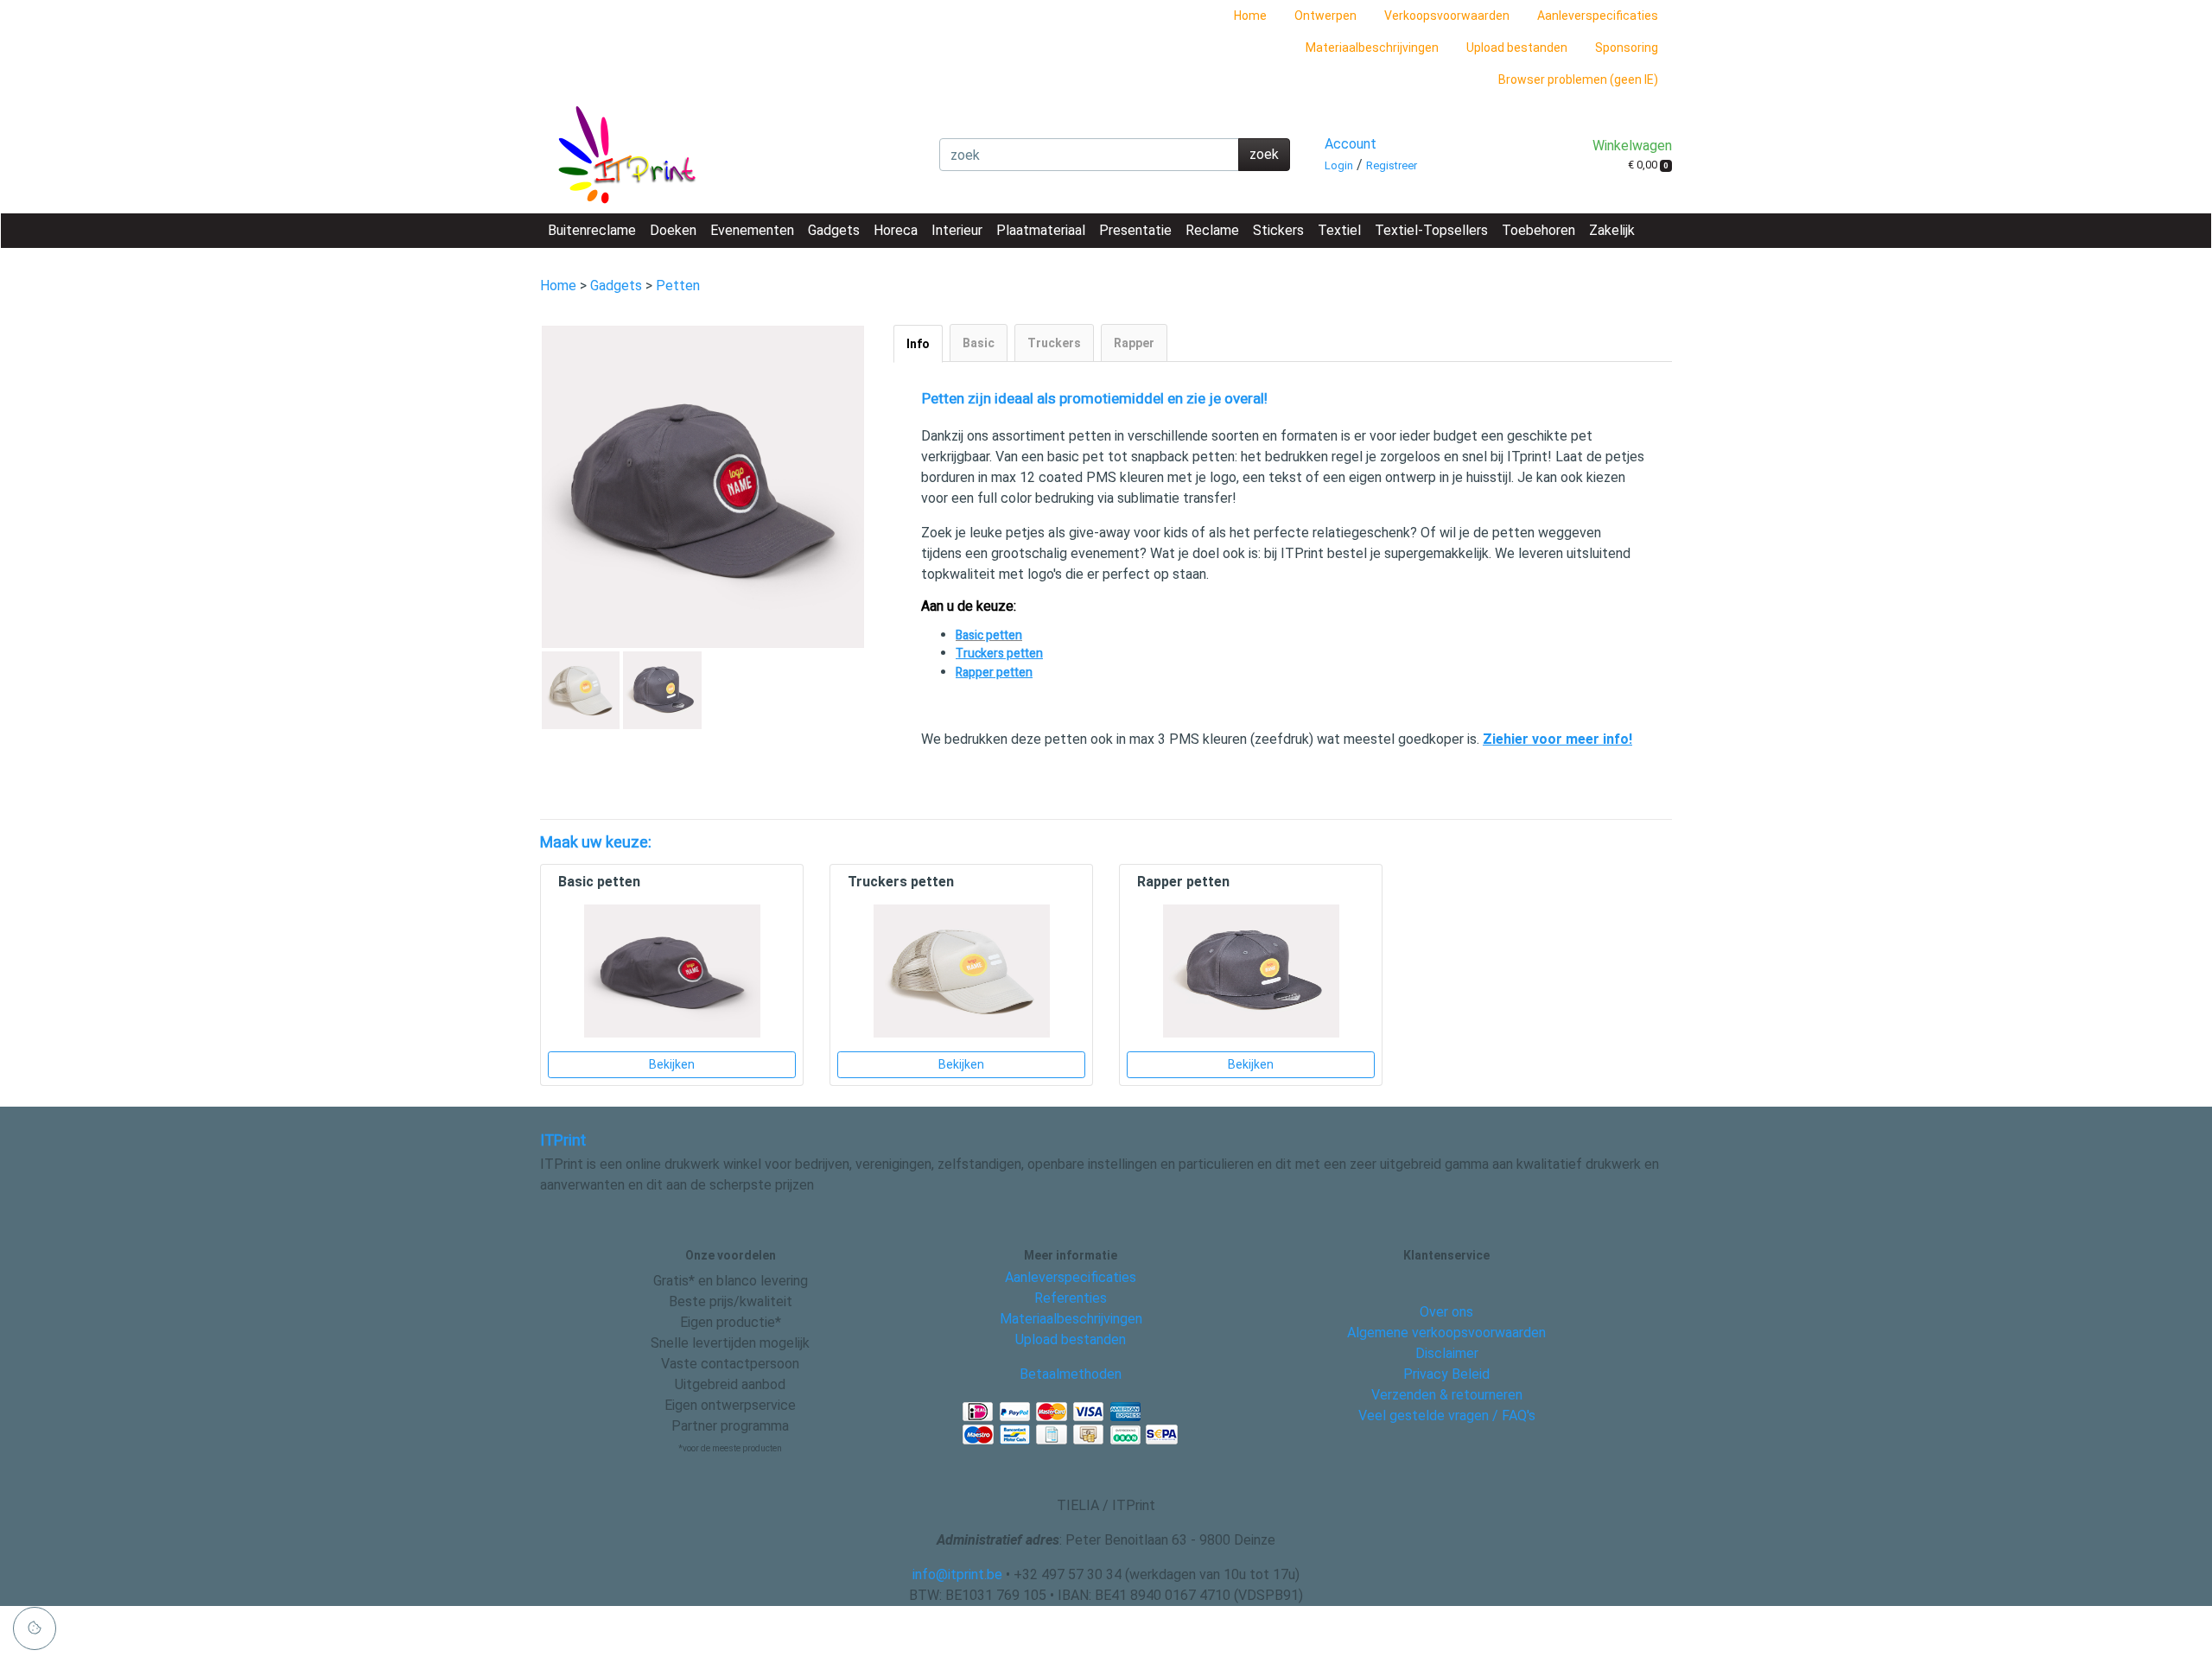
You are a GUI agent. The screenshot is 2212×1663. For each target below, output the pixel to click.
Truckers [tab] (1054, 343)
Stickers (1278, 230)
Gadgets (834, 230)
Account (1351, 144)
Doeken (673, 230)
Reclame (1212, 230)
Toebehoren (1538, 230)
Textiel (1339, 230)
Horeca (896, 230)
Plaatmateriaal (1041, 230)
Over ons (1446, 1312)
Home (1250, 16)
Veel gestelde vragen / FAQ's (1447, 1415)
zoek (1264, 154)
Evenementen (752, 230)
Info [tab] (918, 344)
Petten (678, 286)
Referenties (1071, 1298)
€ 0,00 (1648, 165)
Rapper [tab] (1134, 343)
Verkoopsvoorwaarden (1447, 16)
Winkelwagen (1632, 146)
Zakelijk (1612, 230)
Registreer (1392, 165)
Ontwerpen (1325, 16)
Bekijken (672, 1064)
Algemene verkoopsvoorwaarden (1446, 1333)
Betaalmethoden (1071, 1374)
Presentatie (1135, 230)
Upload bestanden (1517, 48)
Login (1339, 165)
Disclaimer (1447, 1353)
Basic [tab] (979, 343)
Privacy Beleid (1446, 1374)
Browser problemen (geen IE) (1578, 79)
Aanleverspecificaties (1598, 16)
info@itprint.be (957, 1574)
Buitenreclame (592, 230)
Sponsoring (1627, 48)
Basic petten (989, 635)
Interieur (957, 230)
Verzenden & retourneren (1447, 1395)
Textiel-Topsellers (1431, 230)
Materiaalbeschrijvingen (1372, 48)
